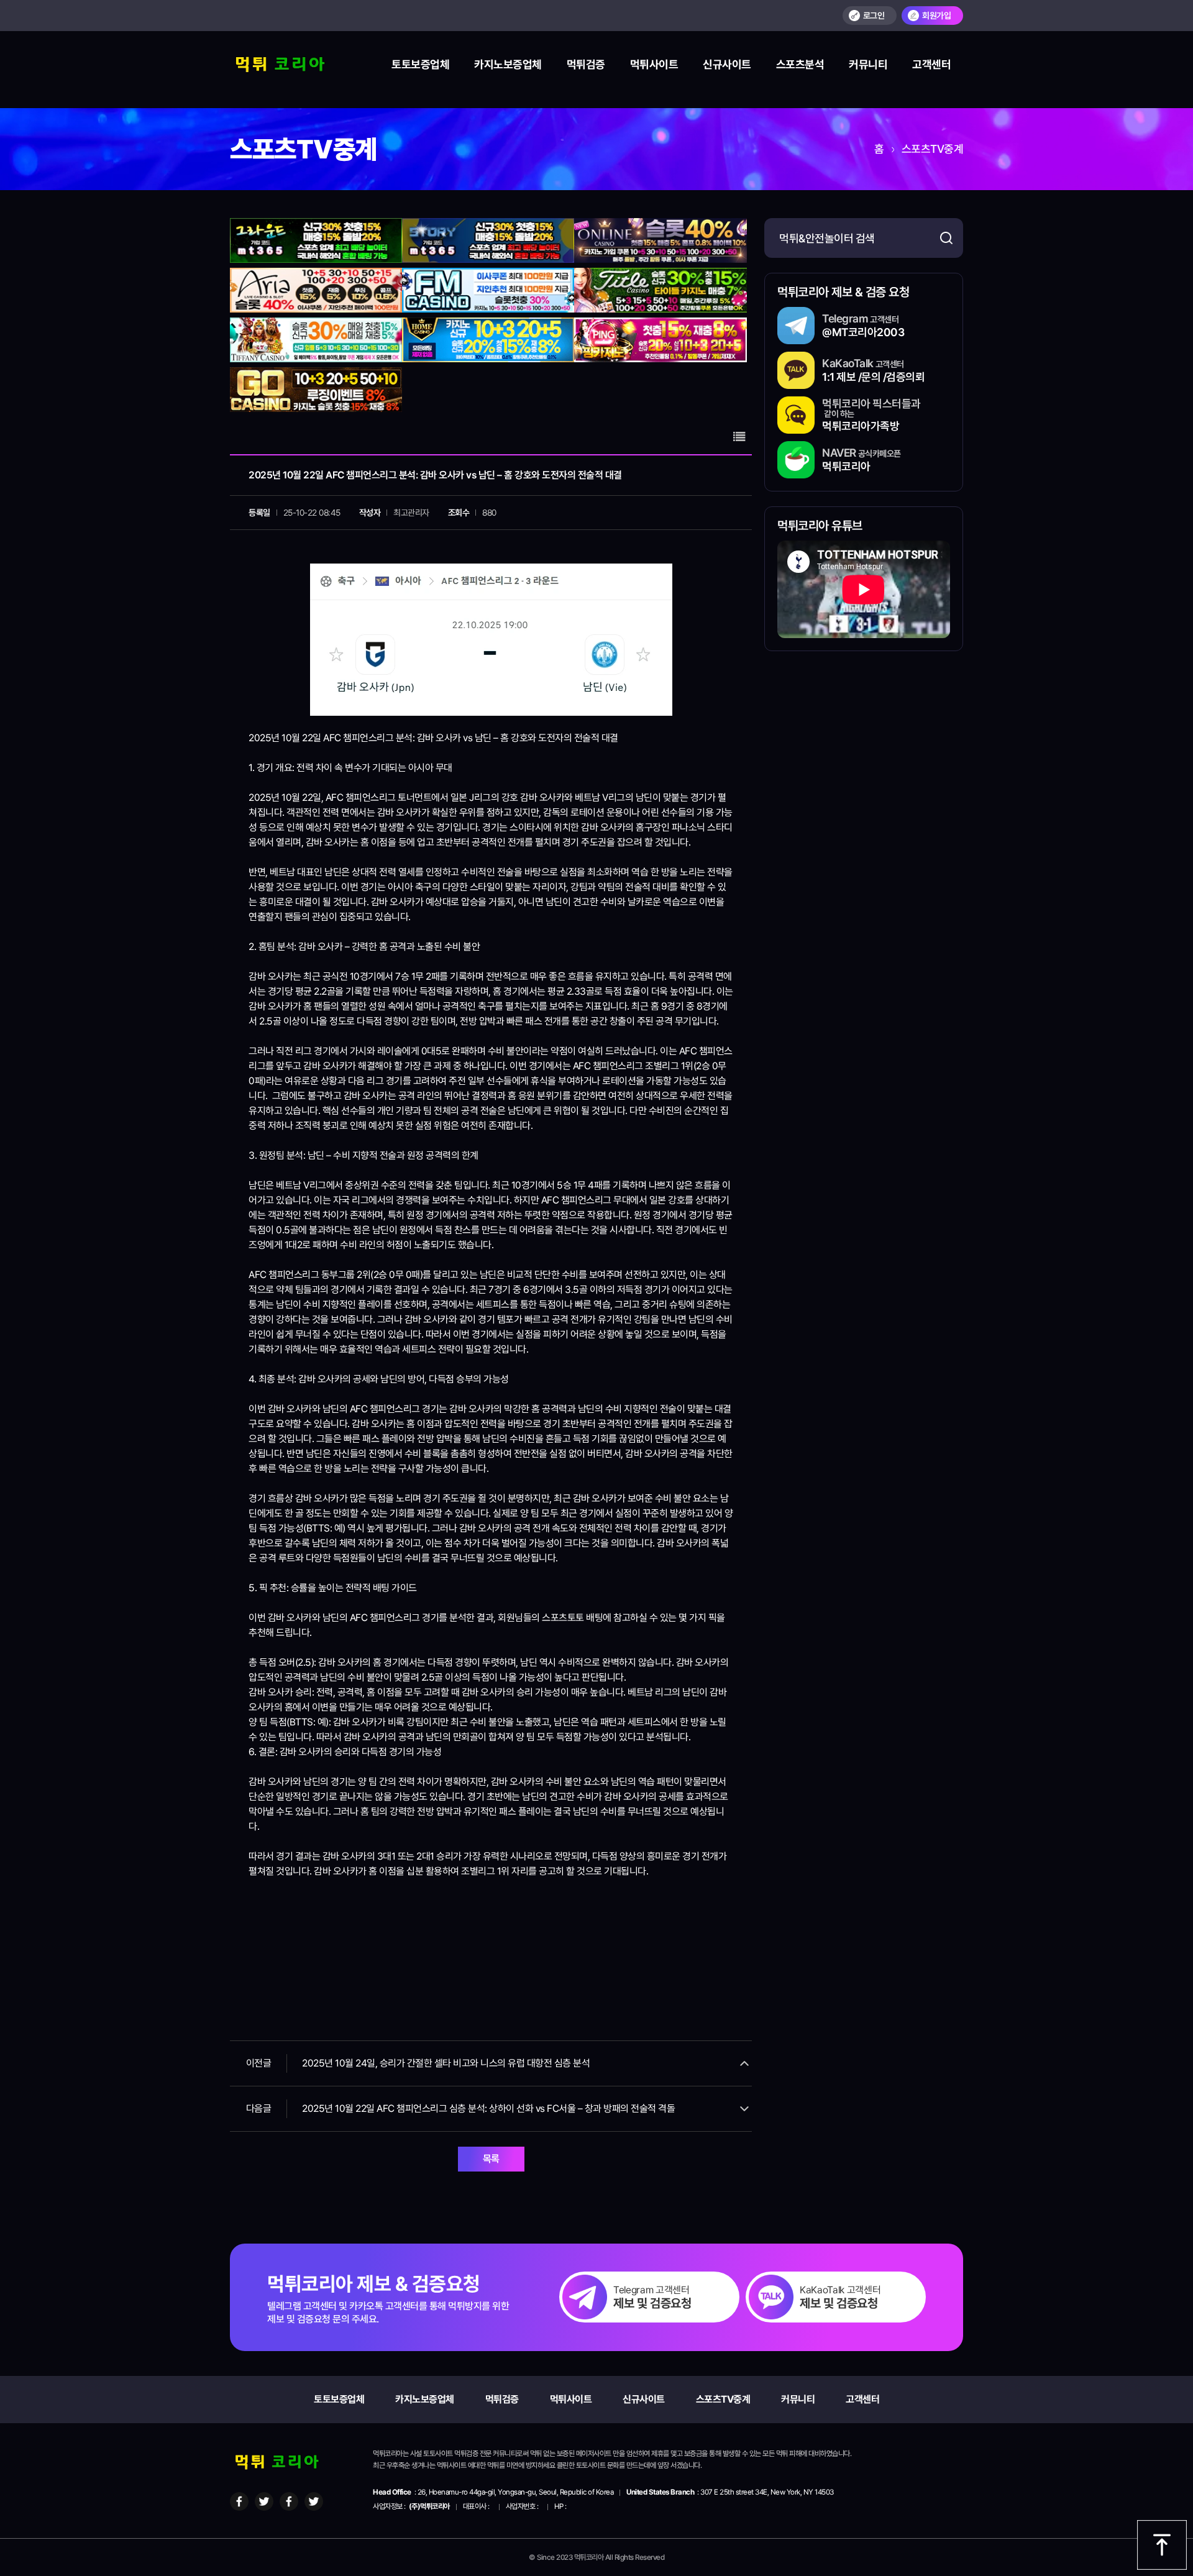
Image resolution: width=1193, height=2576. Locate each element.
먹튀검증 (586, 64)
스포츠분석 (800, 64)
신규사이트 (727, 64)
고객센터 (931, 64)
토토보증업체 (420, 64)
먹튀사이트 (654, 64)
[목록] (739, 437)
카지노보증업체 (508, 64)
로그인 (874, 16)
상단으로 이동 (1162, 2545)
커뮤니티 (868, 64)
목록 (491, 2159)
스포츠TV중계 (723, 2399)
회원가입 (936, 16)
